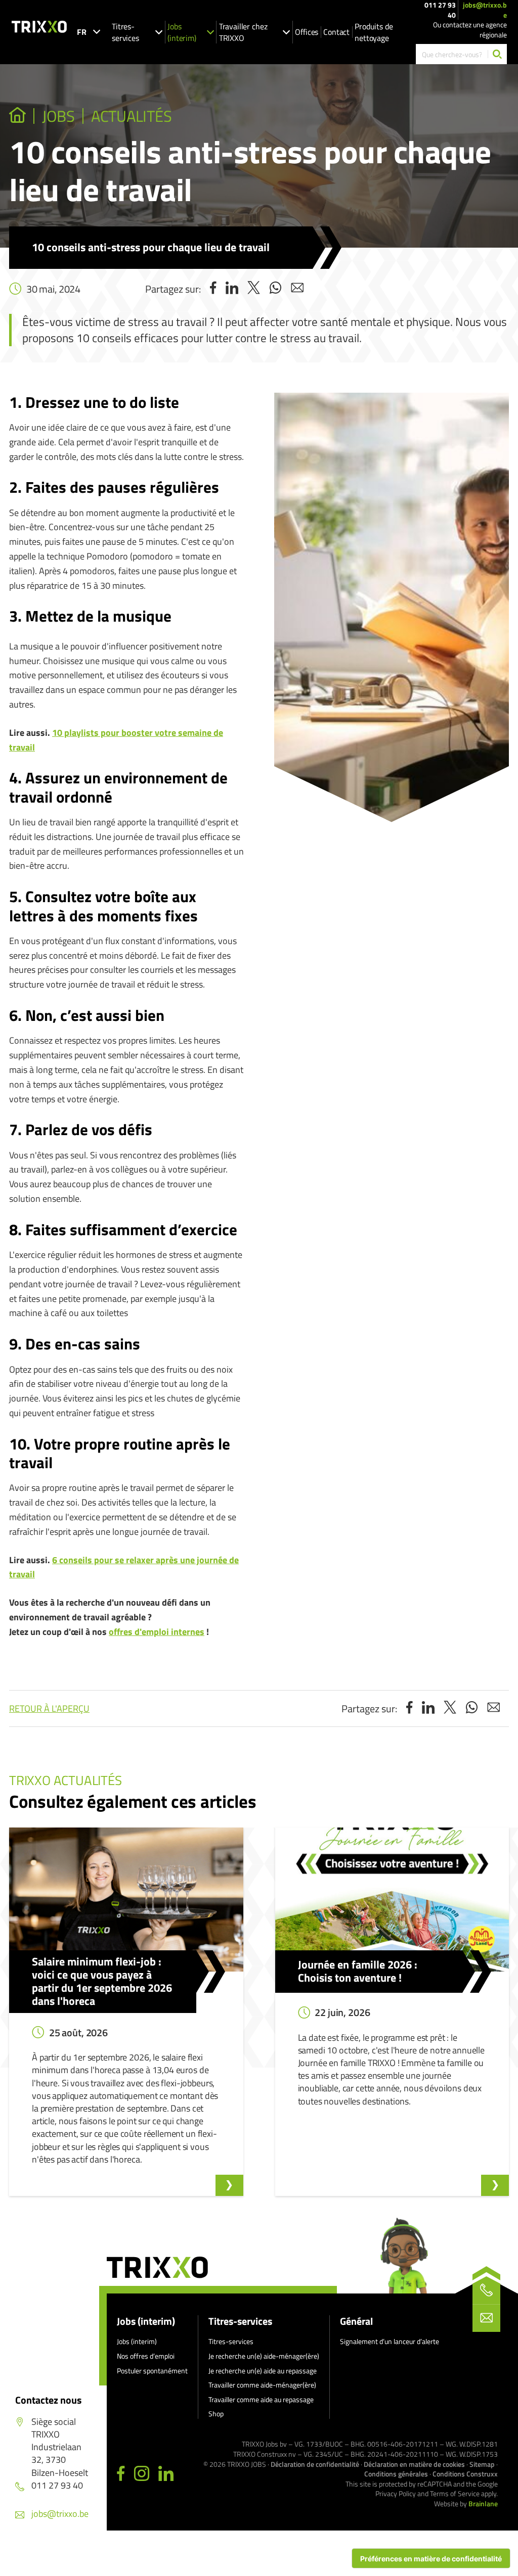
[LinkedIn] (166, 2474)
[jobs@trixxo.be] (486, 2318)
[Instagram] (142, 2474)
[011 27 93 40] (486, 2290)
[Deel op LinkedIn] (232, 289)
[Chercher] (497, 54)
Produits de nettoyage (374, 32)
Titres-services (125, 32)
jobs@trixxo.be (485, 10)
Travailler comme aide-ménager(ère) (262, 2385)
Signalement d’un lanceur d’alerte (390, 2341)
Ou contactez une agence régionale (470, 30)
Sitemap (482, 2464)
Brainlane (483, 2503)
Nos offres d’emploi (146, 2356)
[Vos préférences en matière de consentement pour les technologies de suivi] (431, 2558)
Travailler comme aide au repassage (261, 2399)
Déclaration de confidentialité (315, 2464)
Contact (336, 32)
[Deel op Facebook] (213, 289)
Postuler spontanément (152, 2371)
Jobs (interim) (182, 32)
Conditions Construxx (465, 2474)
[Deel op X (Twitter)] (254, 289)
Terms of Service (455, 2493)
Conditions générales (396, 2474)
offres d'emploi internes (157, 1632)
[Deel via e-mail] (297, 289)
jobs (58, 116)
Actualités (133, 116)
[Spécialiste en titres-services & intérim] (17, 116)
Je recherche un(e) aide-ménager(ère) (264, 2356)
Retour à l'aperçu (49, 1708)
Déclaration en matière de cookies (414, 2464)
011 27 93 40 (440, 10)
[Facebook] (121, 2474)
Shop (216, 2414)
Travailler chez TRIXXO (243, 32)
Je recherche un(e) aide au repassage (263, 2371)
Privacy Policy (396, 2493)
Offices (307, 32)
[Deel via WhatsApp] (275, 289)
